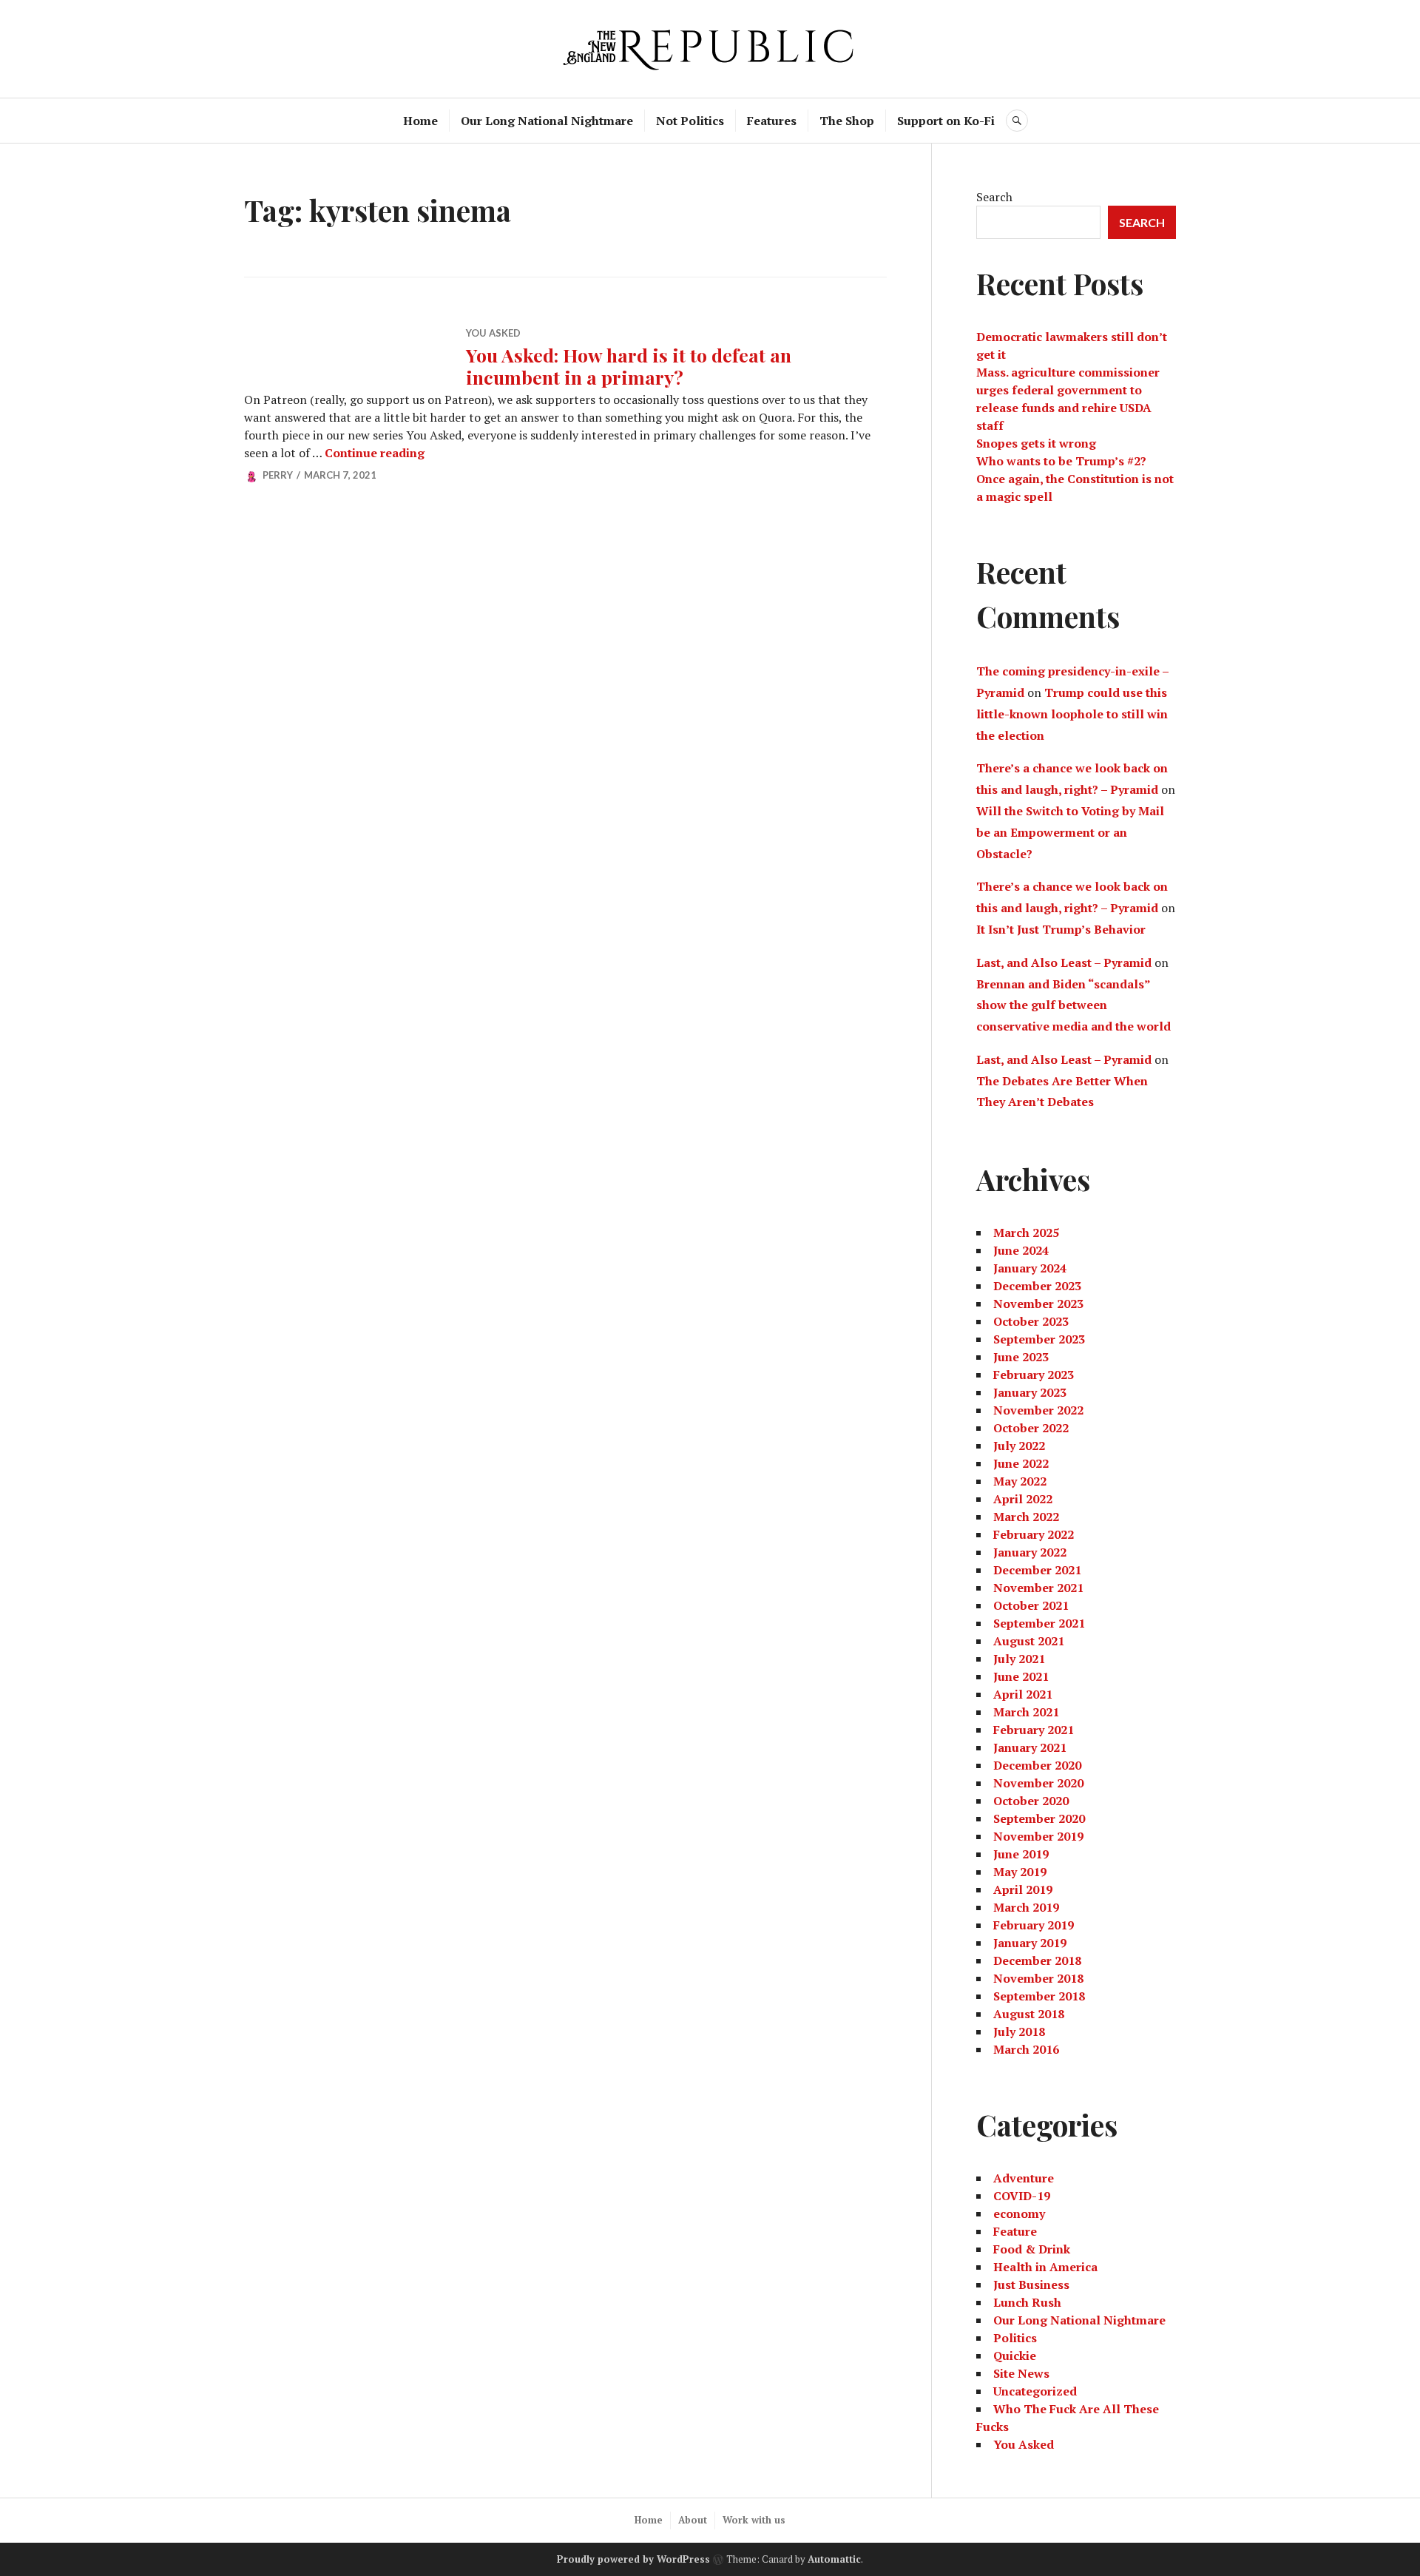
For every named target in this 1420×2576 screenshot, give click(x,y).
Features (772, 121)
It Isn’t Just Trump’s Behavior (1061, 929)
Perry (278, 475)
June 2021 (1021, 1676)
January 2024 (1030, 1268)
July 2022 (1019, 1446)
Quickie (1015, 2356)
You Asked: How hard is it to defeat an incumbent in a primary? (629, 366)
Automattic (834, 2559)
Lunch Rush (1027, 2302)
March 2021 (1026, 1712)
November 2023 (1038, 1304)
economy (1019, 2213)
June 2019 (1021, 1854)
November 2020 (1038, 1783)
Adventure (1024, 2178)
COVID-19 (1022, 2196)
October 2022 (1031, 1428)
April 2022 (1023, 1499)
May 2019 (1020, 1872)
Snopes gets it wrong (1036, 443)
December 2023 (1037, 1286)
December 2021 (1037, 1570)
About (693, 2520)
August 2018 (1029, 2014)
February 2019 (1034, 1925)
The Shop (847, 121)
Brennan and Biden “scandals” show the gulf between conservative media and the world (1074, 1005)
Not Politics (690, 121)
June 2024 (1021, 1250)
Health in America (1045, 2267)
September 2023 (1039, 1339)
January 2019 (1030, 1943)
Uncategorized (1035, 2391)
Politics (1015, 2338)
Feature (1015, 2231)
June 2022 (1021, 1463)
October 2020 (1031, 1801)
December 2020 (1037, 1765)
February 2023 (1034, 1375)
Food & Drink (1032, 2249)
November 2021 (1038, 1588)
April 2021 (1023, 1694)
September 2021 (1039, 1623)
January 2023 (1030, 1392)
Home (420, 121)
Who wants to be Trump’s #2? (1061, 461)
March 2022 (1026, 1517)
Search (994, 197)
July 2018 (1019, 2032)
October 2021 (1031, 1605)
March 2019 (1026, 1907)
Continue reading (375, 453)
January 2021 (1030, 1747)
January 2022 (1030, 1552)
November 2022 (1038, 1410)
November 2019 (1038, 1836)
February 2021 (1034, 1730)
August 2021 (1029, 1641)
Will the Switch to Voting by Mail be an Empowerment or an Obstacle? (1070, 832)
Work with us (754, 2520)
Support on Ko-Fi (946, 121)
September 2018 (1039, 1996)
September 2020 (1039, 1818)
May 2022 (1020, 1481)
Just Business (1031, 2285)
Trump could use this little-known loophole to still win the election (1072, 714)
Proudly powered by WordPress (633, 2559)
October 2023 (1031, 1321)
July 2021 (1019, 1659)
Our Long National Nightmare (547, 121)
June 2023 (1021, 1357)
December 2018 (1037, 1960)
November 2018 (1038, 1978)
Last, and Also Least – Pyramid (1064, 962)
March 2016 (1026, 2049)
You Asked (493, 333)
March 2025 (1026, 1233)
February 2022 (1034, 1534)
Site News (1021, 2373)
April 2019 (1023, 1889)
